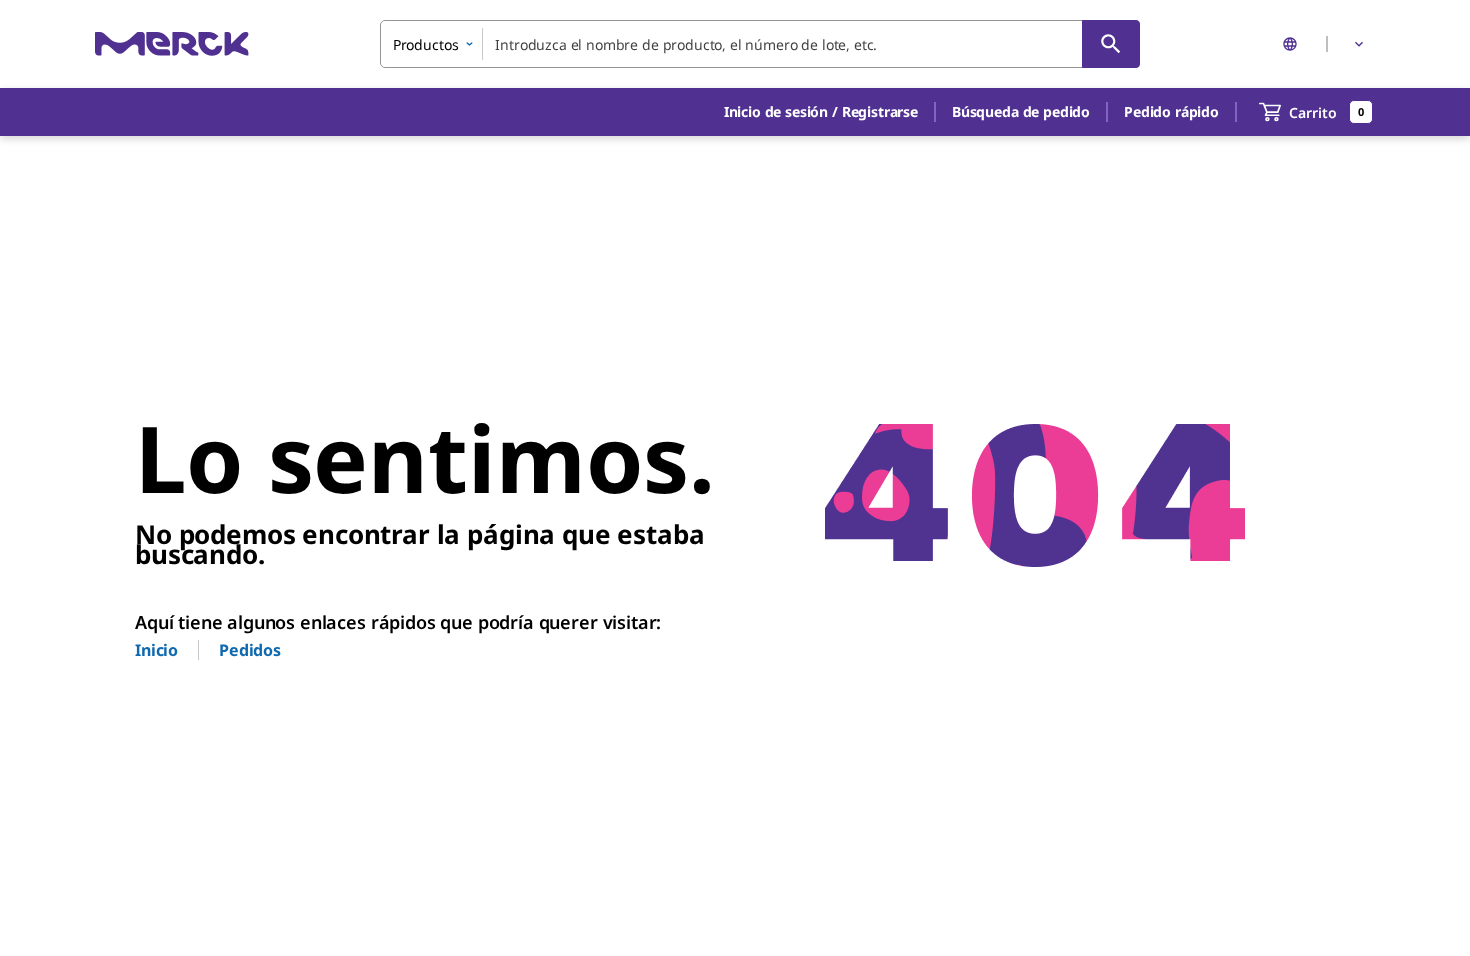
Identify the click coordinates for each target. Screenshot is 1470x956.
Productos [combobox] (426, 44)
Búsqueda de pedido (1021, 111)
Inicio (156, 650)
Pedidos (250, 650)
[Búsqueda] (1111, 44)
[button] (821, 112)
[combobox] (760, 44)
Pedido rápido (1171, 111)
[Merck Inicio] (172, 43)
